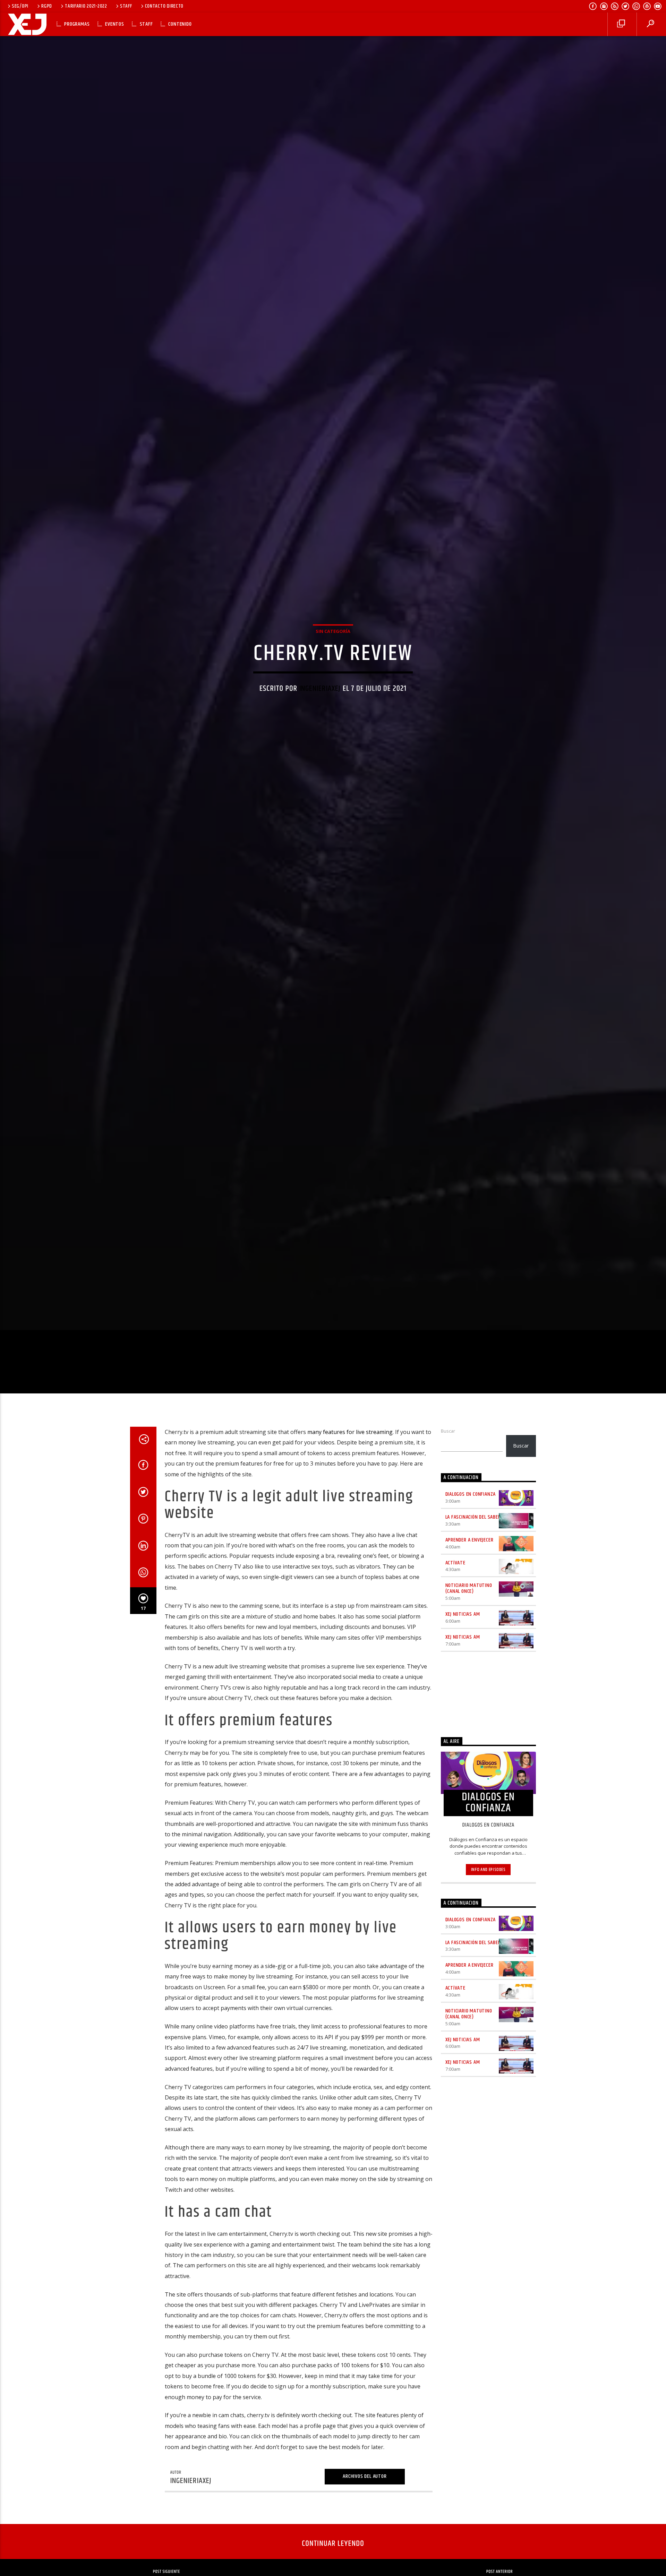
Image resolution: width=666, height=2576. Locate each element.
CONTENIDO (180, 24)
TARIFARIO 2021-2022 (86, 6)
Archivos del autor (365, 2514)
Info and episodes (488, 1908)
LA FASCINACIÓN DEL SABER (473, 1555)
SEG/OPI (20, 6)
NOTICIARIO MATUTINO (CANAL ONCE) (469, 1626)
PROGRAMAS (77, 24)
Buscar (448, 1469)
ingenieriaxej (320, 706)
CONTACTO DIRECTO (164, 6)
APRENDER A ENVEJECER (469, 1578)
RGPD (47, 6)
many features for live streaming (350, 1470)
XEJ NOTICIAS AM (463, 1652)
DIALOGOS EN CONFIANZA (471, 1532)
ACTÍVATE (455, 1601)
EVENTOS (115, 24)
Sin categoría (333, 649)
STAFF (126, 6)
